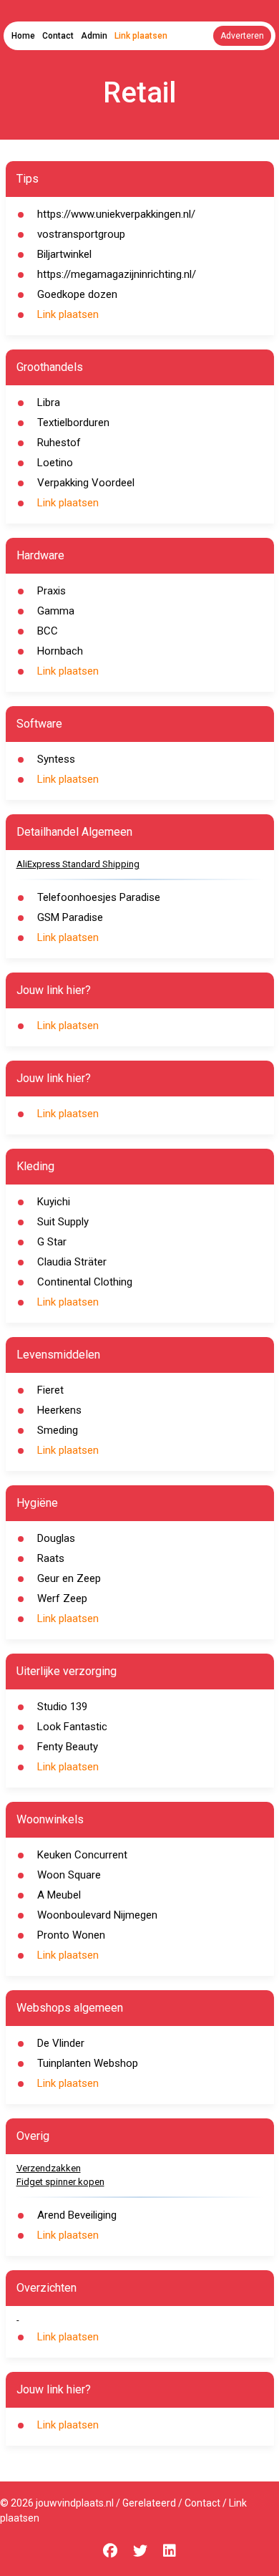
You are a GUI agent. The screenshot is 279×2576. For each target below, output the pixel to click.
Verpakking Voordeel (86, 483)
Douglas (56, 1538)
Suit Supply (63, 1222)
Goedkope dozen (77, 294)
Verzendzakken (49, 2168)
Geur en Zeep (69, 1578)
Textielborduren (73, 423)
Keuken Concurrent (82, 1855)
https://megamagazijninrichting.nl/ (117, 274)
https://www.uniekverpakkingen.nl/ (116, 214)
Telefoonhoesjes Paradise (99, 897)
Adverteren (242, 36)
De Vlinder (61, 2043)
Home (23, 36)
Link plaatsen (141, 36)
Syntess (56, 759)
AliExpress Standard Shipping (78, 864)
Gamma (56, 611)
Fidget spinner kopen (60, 2182)
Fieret (50, 1390)
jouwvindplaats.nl (75, 2503)
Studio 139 (62, 1707)
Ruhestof (59, 443)
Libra (49, 402)
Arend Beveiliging (77, 2215)
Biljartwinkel (64, 254)
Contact (58, 36)
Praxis (52, 591)
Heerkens (59, 1410)
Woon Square (69, 1875)
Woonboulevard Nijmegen (97, 1915)
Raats (51, 1558)
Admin (94, 36)
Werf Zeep (62, 1598)
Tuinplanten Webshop (88, 2063)
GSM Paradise (70, 917)
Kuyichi (54, 1202)
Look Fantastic (72, 1727)
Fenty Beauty (68, 1747)
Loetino (55, 463)
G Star (52, 1242)
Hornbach (60, 651)
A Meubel (59, 1895)
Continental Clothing (85, 1282)
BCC (48, 631)
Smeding (58, 1430)
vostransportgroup (81, 234)
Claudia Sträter (72, 1262)
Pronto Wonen (71, 1935)
